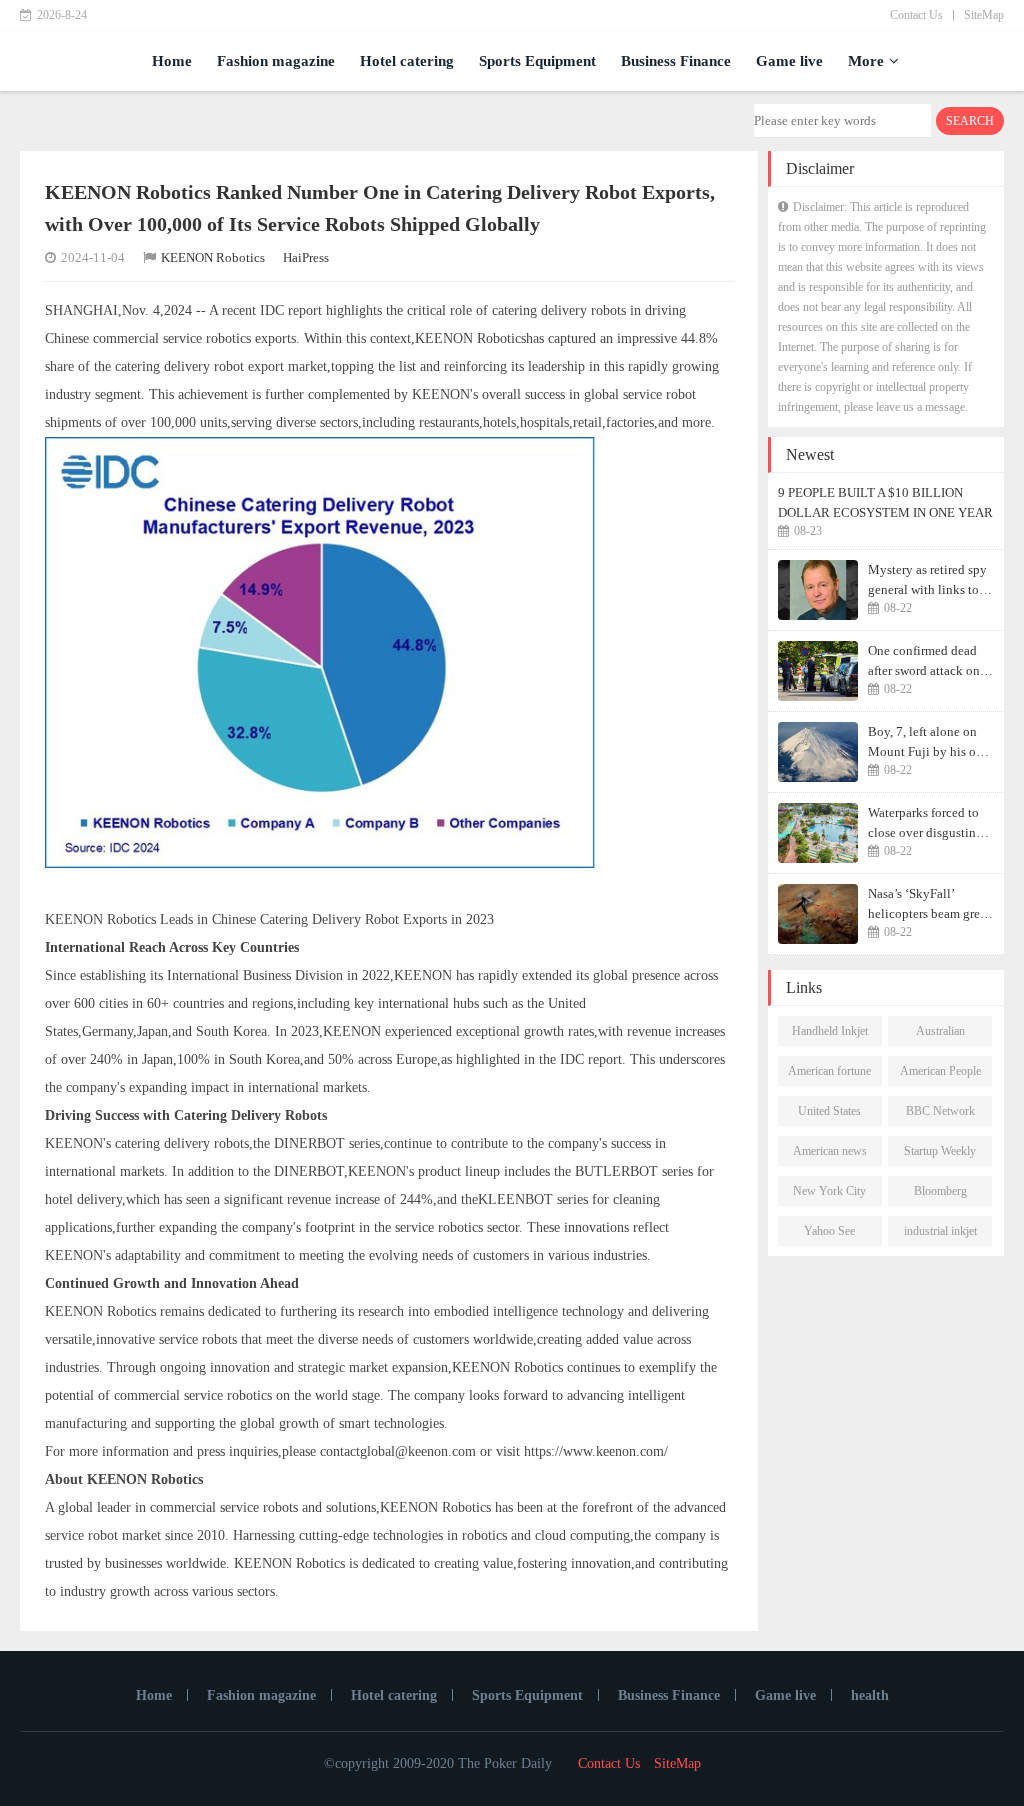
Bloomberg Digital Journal (940, 1195)
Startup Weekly (940, 1151)
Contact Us (916, 15)
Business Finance (676, 61)
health (870, 1695)
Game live (789, 61)
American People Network (940, 1075)
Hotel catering (407, 61)
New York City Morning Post (829, 1195)
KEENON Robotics (213, 257)
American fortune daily (829, 1075)
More (866, 61)
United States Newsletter (829, 1115)
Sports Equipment (537, 61)
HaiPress (306, 257)
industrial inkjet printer (940, 1235)
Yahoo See (829, 1231)
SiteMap (984, 15)
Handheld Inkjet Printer (830, 1035)
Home (172, 61)
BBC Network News (940, 1115)
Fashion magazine (276, 61)
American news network (830, 1155)
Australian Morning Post (940, 1035)
